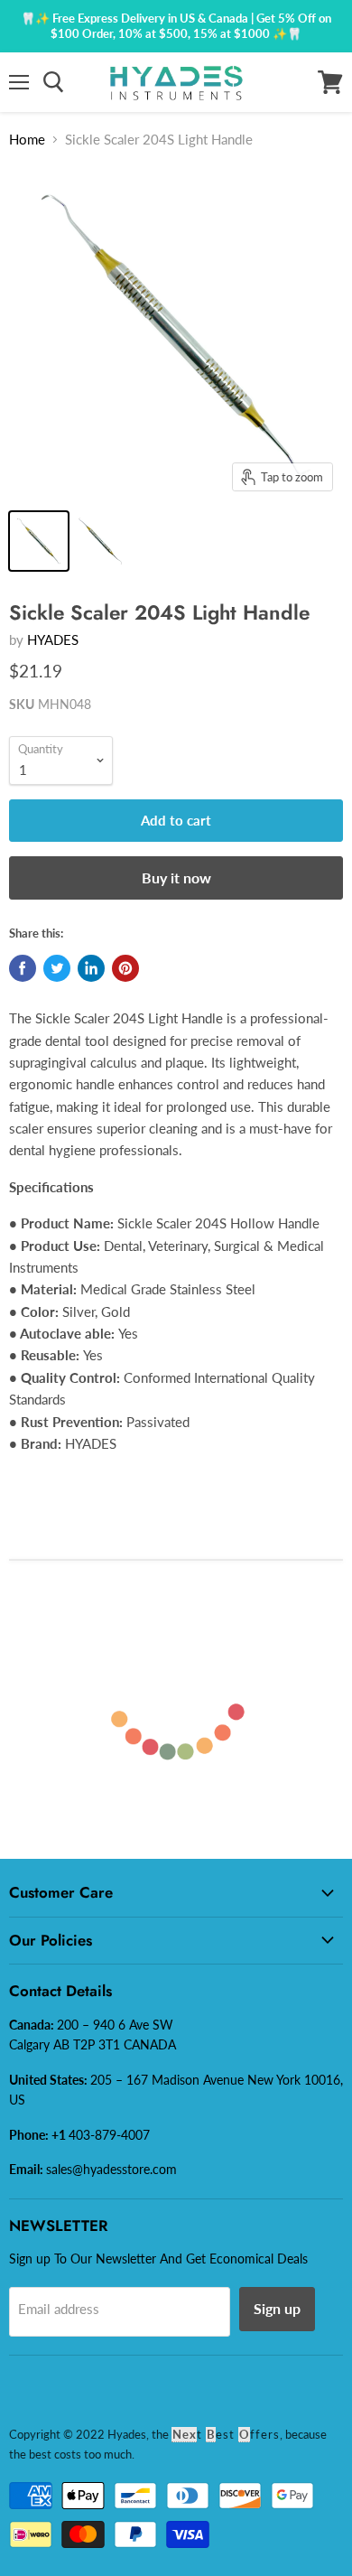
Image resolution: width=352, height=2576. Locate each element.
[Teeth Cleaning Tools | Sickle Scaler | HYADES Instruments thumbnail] (39, 541)
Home (27, 139)
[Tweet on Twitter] (57, 968)
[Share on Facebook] (23, 968)
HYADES (53, 639)
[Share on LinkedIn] (91, 968)
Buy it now (176, 877)
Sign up (277, 2308)
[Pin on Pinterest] (125, 968)
